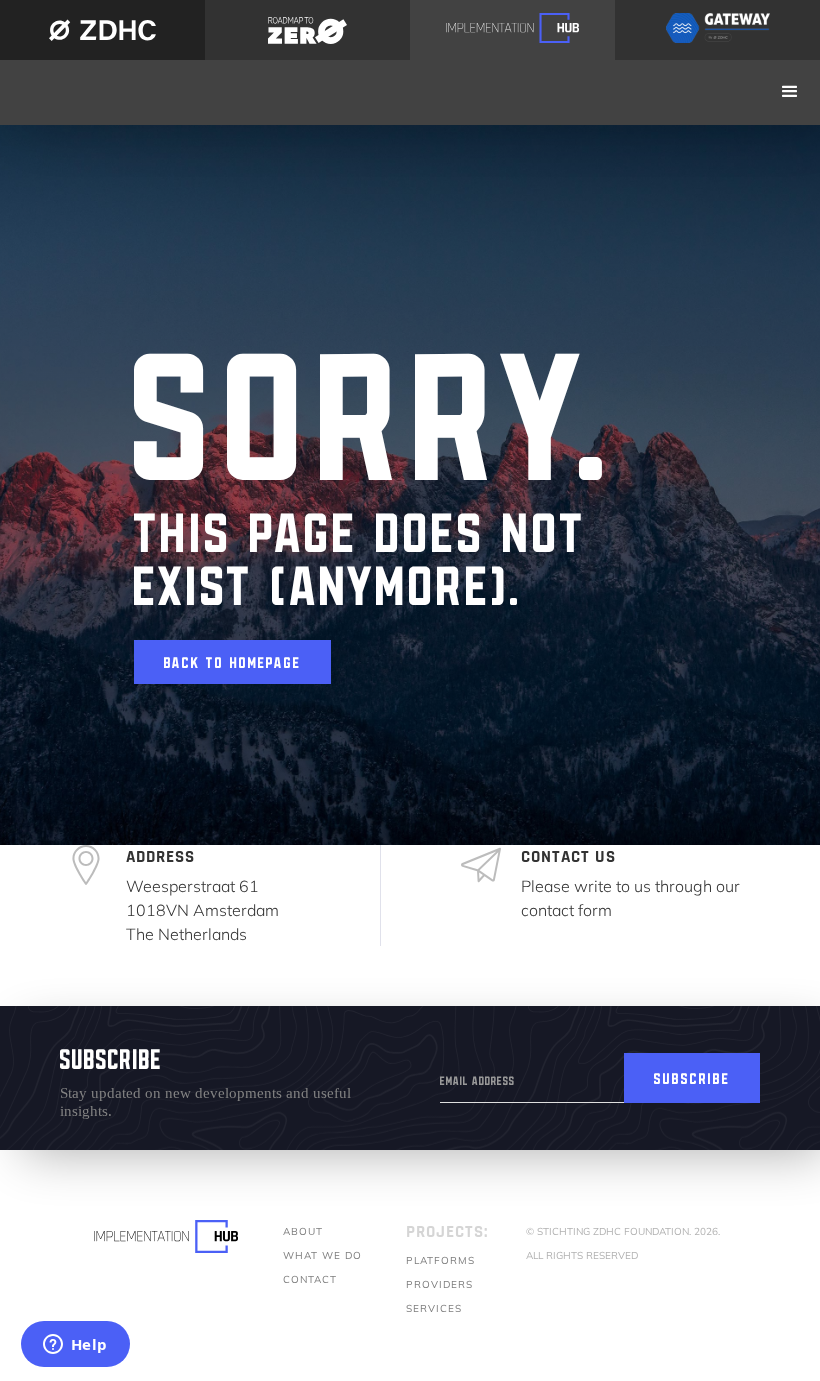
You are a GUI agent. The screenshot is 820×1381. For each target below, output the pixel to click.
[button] (790, 92)
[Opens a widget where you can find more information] (75, 1346)
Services (434, 1308)
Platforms (440, 1260)
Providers (439, 1284)
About (303, 1231)
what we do (322, 1255)
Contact (310, 1279)
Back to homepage (232, 659)
